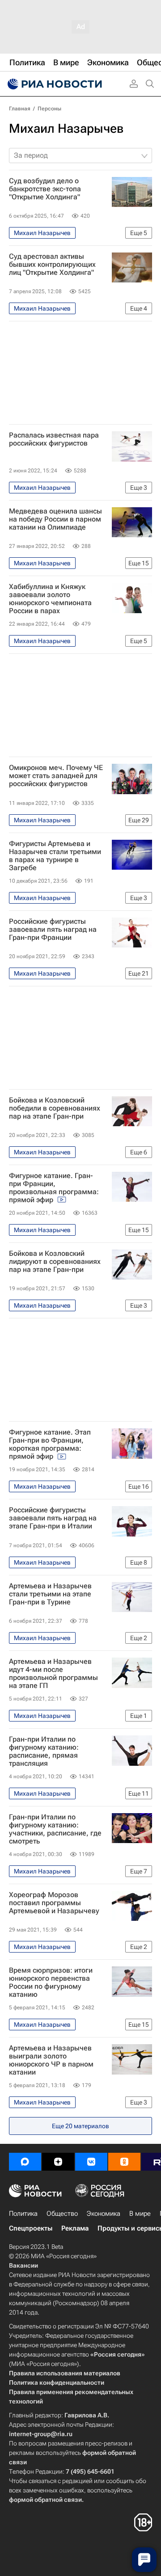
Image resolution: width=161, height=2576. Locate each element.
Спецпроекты (31, 2228)
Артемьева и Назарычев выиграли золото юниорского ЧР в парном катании (51, 2060)
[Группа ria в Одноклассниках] (124, 2162)
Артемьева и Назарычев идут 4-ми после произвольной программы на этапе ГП (53, 1674)
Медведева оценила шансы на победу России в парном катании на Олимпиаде (55, 519)
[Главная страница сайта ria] (54, 84)
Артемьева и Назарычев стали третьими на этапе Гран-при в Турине (50, 1594)
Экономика (104, 2214)
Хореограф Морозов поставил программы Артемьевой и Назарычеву (54, 1903)
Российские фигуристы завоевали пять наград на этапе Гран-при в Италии (53, 1518)
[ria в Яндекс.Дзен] (58, 2162)
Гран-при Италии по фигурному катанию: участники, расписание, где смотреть (55, 1829)
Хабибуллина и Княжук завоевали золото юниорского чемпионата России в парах (50, 599)
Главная (20, 109)
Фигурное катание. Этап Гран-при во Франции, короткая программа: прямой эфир (50, 1444)
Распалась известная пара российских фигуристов (54, 439)
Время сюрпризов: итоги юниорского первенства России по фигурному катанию (51, 1983)
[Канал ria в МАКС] (25, 2162)
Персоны (49, 109)
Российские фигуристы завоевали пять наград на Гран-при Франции (53, 930)
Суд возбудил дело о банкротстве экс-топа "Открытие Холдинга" (45, 189)
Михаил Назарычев (66, 128)
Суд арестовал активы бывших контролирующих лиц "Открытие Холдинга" (52, 265)
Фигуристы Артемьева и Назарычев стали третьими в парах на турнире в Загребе (55, 856)
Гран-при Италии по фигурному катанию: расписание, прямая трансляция (44, 1751)
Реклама (75, 2228)
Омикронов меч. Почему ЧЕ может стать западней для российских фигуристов (56, 776)
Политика (23, 2214)
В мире (140, 2214)
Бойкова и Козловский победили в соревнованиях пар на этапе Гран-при (55, 1108)
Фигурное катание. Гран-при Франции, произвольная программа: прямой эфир (54, 1188)
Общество (62, 2214)
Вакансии (23, 2265)
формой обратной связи (45, 2500)
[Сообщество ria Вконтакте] (91, 2162)
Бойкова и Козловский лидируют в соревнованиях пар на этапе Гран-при (55, 1262)
